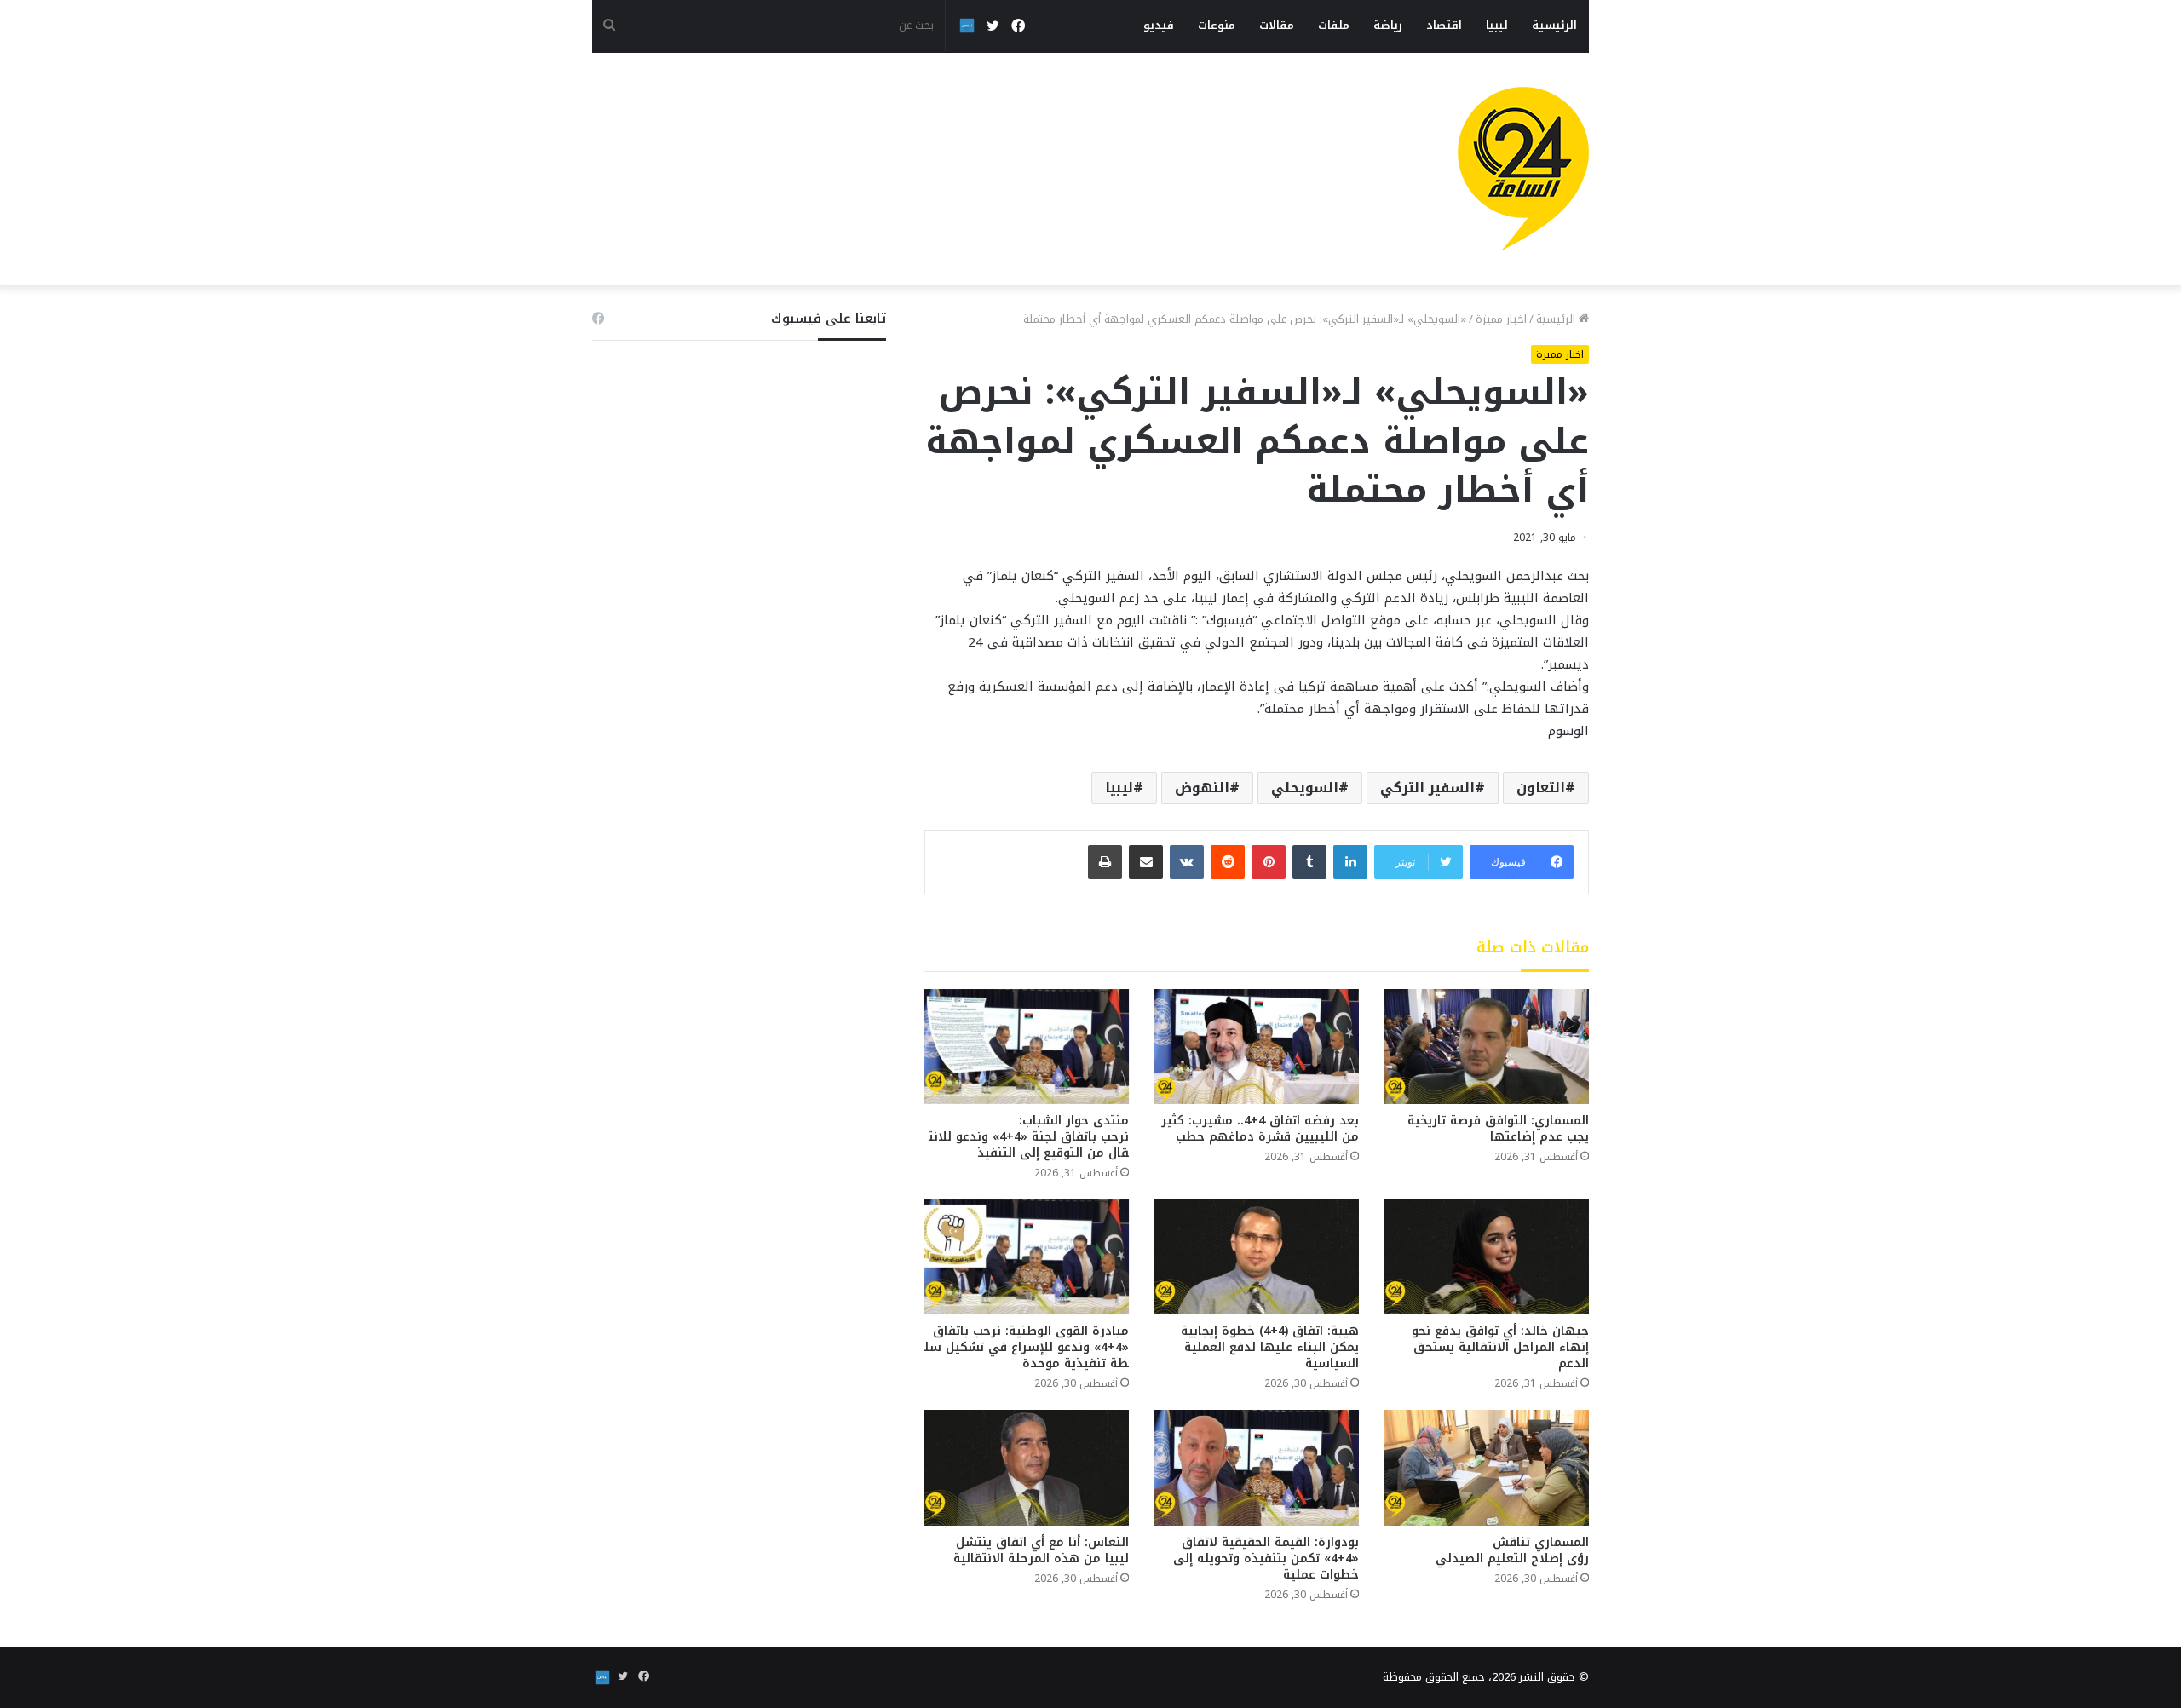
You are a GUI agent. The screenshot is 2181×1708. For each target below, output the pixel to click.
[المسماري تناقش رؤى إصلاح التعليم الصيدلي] (1487, 1467)
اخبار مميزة (1501, 319)
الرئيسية (1554, 25)
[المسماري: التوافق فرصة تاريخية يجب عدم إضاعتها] (1487, 1047)
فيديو (1159, 25)
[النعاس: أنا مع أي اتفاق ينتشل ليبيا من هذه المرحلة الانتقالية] (1027, 1467)
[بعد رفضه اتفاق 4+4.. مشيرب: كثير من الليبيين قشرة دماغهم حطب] (1257, 1047)
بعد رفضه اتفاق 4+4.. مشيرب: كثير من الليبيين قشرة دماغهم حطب (1260, 1129)
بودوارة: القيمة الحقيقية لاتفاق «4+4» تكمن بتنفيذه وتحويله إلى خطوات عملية (1266, 1558)
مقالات (1277, 25)
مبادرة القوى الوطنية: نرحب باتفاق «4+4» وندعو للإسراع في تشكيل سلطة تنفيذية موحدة (1027, 1347)
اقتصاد (1444, 25)
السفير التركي (1427, 788)
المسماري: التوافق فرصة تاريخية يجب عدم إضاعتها (1498, 1129)
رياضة (1388, 25)
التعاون (1541, 788)
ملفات (1334, 25)
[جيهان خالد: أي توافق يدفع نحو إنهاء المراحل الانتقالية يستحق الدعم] (1487, 1257)
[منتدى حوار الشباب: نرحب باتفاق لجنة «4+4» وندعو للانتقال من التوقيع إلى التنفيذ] (1027, 1047)
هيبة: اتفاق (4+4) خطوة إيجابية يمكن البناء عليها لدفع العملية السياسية (1270, 1347)
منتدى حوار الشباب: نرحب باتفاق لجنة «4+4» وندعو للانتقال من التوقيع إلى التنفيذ (1029, 1137)
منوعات (1217, 25)
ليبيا (1497, 25)
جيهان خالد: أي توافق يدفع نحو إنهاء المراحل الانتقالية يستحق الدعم (1500, 1347)
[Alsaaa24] (1523, 169)
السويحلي (1305, 788)
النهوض (1202, 788)
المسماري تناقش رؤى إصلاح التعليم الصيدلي (1512, 1550)
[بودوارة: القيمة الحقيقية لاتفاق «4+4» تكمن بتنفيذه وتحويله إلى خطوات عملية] (1257, 1467)
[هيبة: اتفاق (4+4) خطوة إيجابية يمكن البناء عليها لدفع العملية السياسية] (1257, 1257)
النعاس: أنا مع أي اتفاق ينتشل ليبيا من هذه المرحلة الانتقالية (1041, 1550)
